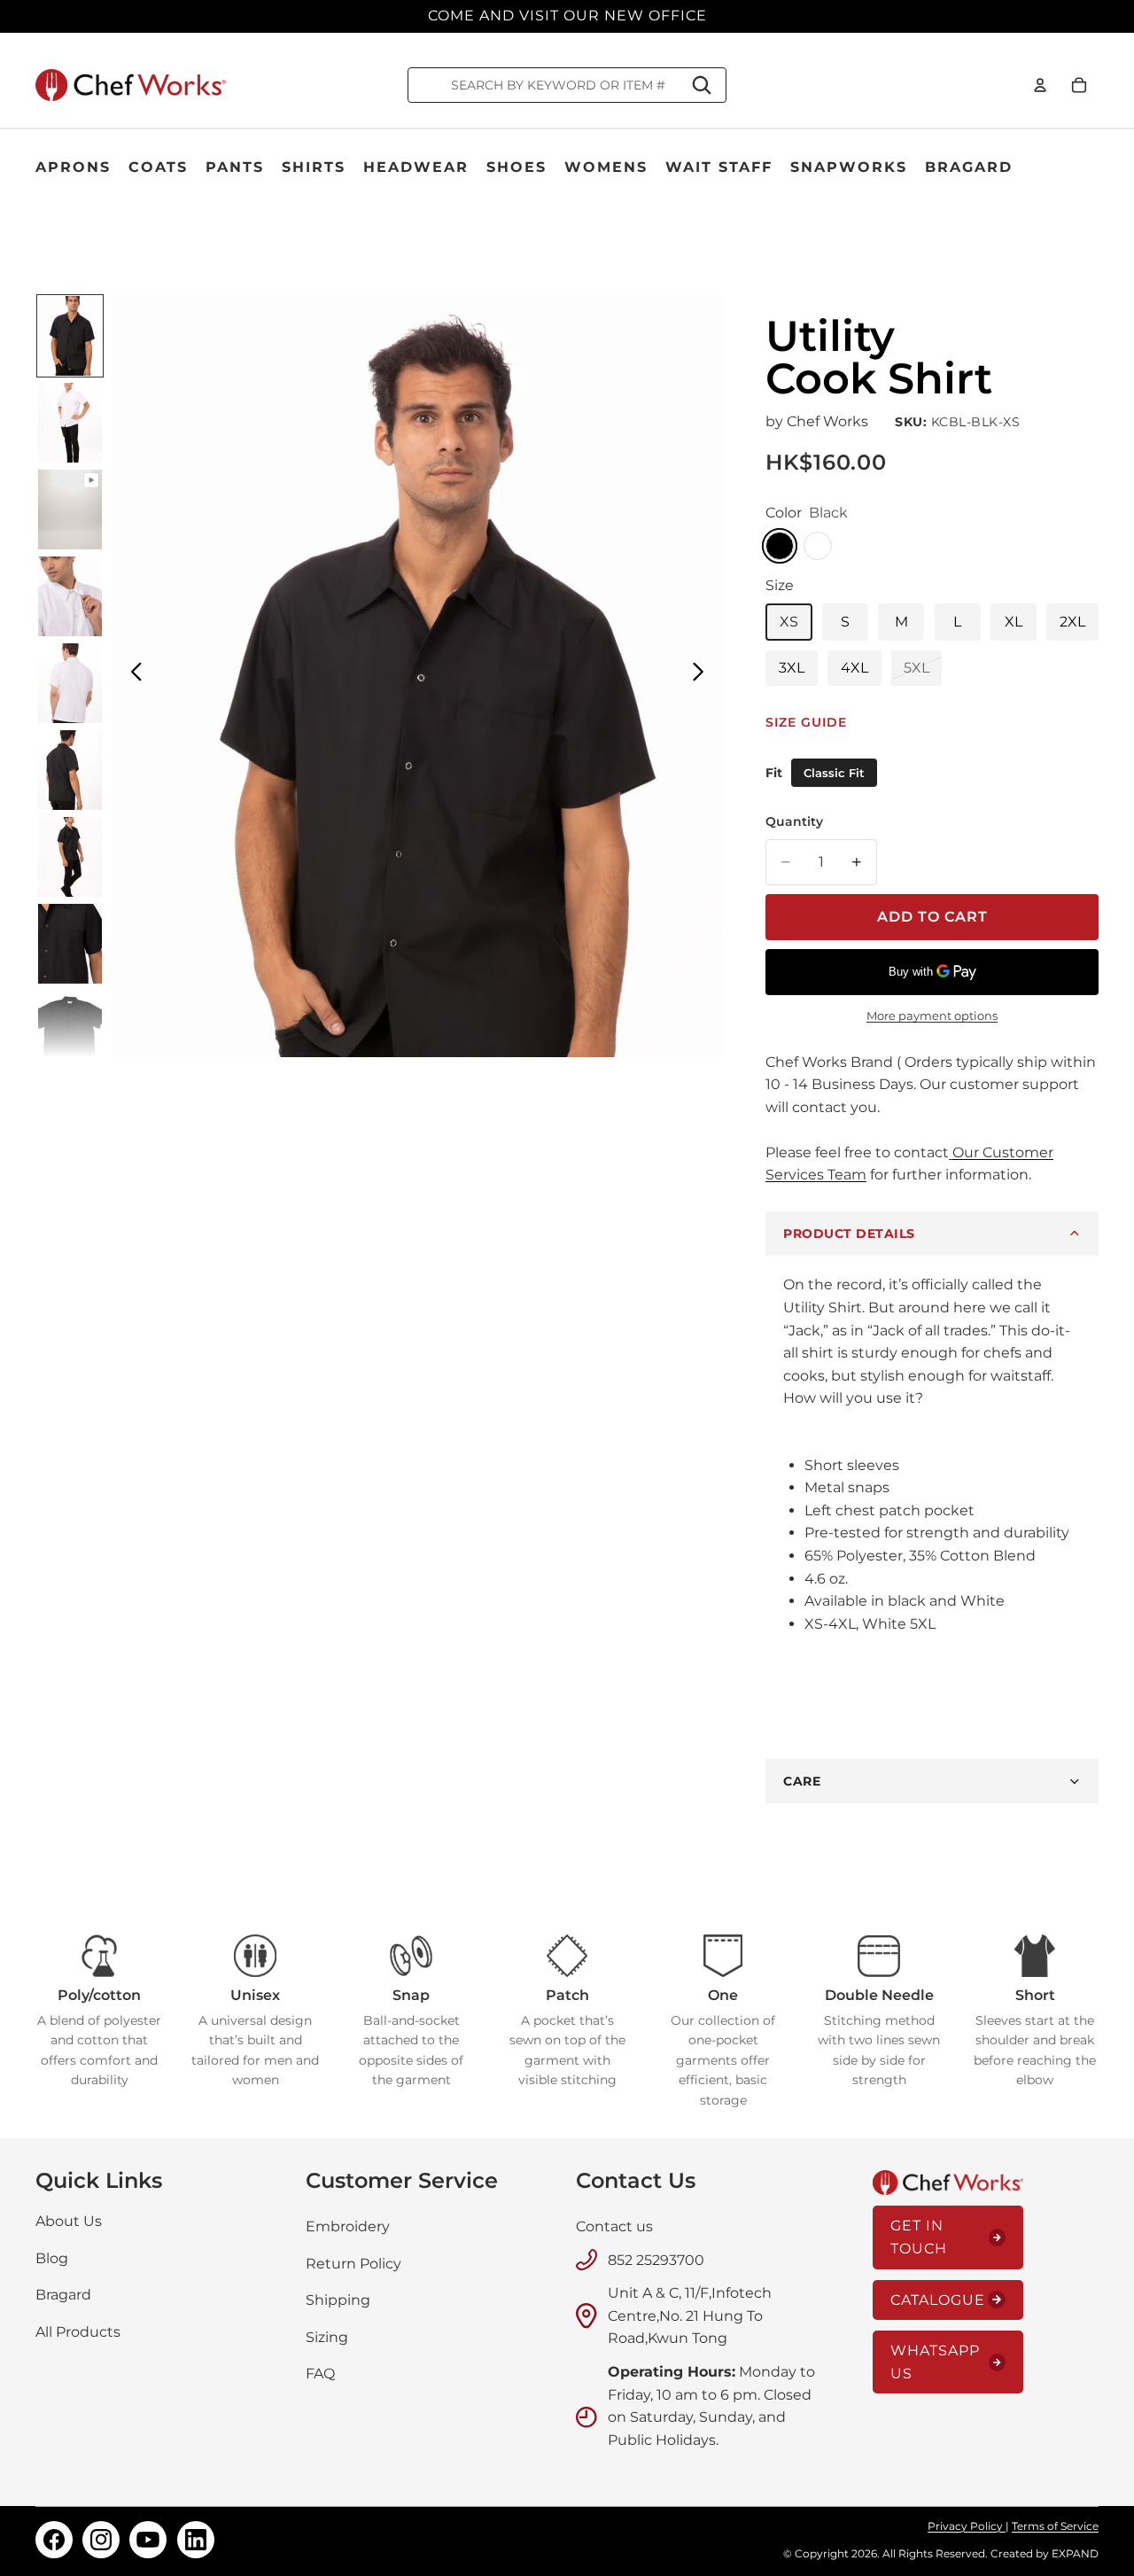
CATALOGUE (938, 2300)
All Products (78, 2332)
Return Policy (353, 2263)
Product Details (849, 1234)
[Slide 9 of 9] (70, 1031)
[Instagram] (101, 2540)
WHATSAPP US (935, 2362)
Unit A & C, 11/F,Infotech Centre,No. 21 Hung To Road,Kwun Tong (690, 2315)
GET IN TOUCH (919, 2237)
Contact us (614, 2226)
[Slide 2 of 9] (70, 423)
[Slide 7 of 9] (70, 857)
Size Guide (806, 722)
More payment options (932, 1016)
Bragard (63, 2295)
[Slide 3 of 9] (70, 510)
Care (802, 1781)
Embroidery (348, 2226)
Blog (52, 2257)
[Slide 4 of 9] (70, 596)
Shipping (338, 2300)
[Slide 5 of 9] (70, 683)
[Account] (1040, 85)
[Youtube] (148, 2540)
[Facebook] (54, 2540)
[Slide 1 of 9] (70, 336)
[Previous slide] (132, 675)
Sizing (327, 2337)
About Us (69, 2221)
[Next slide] (703, 675)
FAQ (320, 2374)
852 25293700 (656, 2259)
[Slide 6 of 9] (70, 770)
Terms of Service (1055, 2526)
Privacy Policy (967, 2526)
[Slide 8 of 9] (70, 944)
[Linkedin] (196, 2540)
